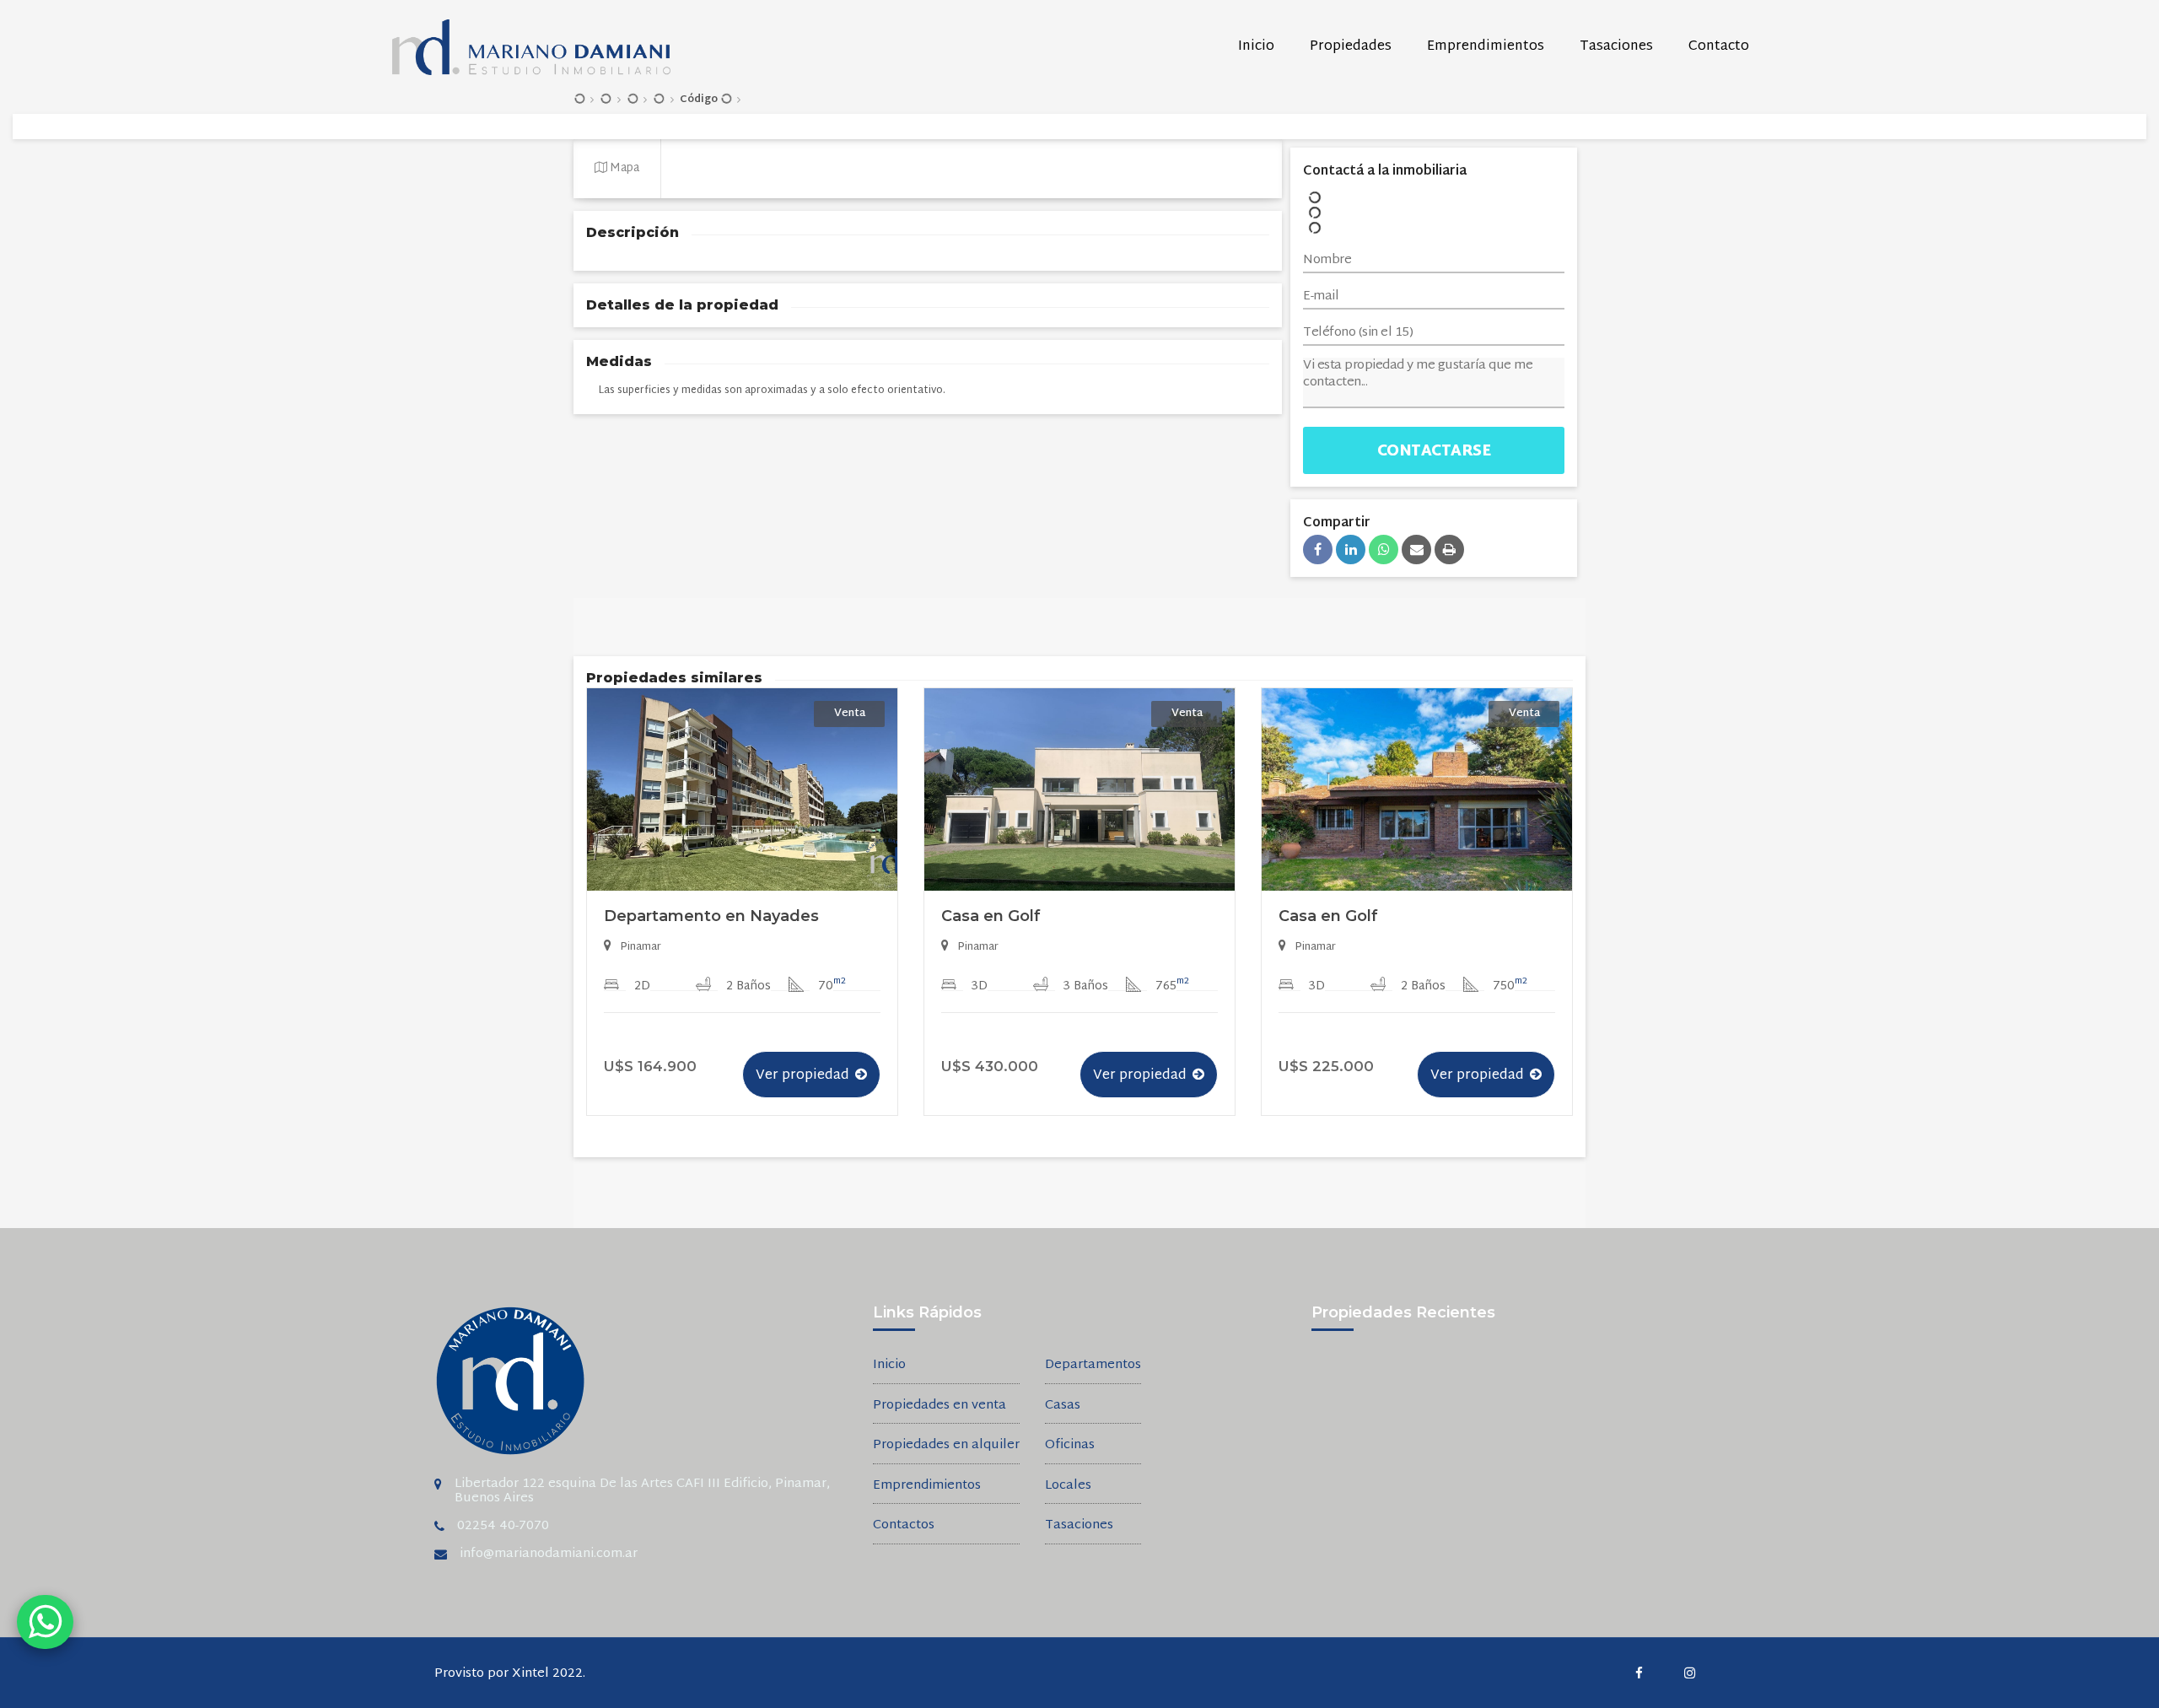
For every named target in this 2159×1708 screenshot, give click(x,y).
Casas (1063, 1406)
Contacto (1719, 47)
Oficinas (1070, 1446)
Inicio (1256, 47)
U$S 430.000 (990, 1066)
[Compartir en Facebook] (1318, 550)
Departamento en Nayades (711, 916)
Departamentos (1093, 1366)
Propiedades (1351, 47)
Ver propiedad (802, 1076)
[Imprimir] (1449, 550)
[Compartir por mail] (1416, 550)
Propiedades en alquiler (946, 1446)
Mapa (623, 168)
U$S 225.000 (1326, 1066)
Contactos (904, 1526)
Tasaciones (1616, 47)
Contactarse (1434, 452)
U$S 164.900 (650, 1066)
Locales (1068, 1487)
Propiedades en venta (940, 1406)
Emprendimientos (1486, 47)
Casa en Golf (991, 916)
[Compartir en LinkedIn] (1351, 550)
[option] (742, 916)
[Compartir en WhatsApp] (1384, 550)
